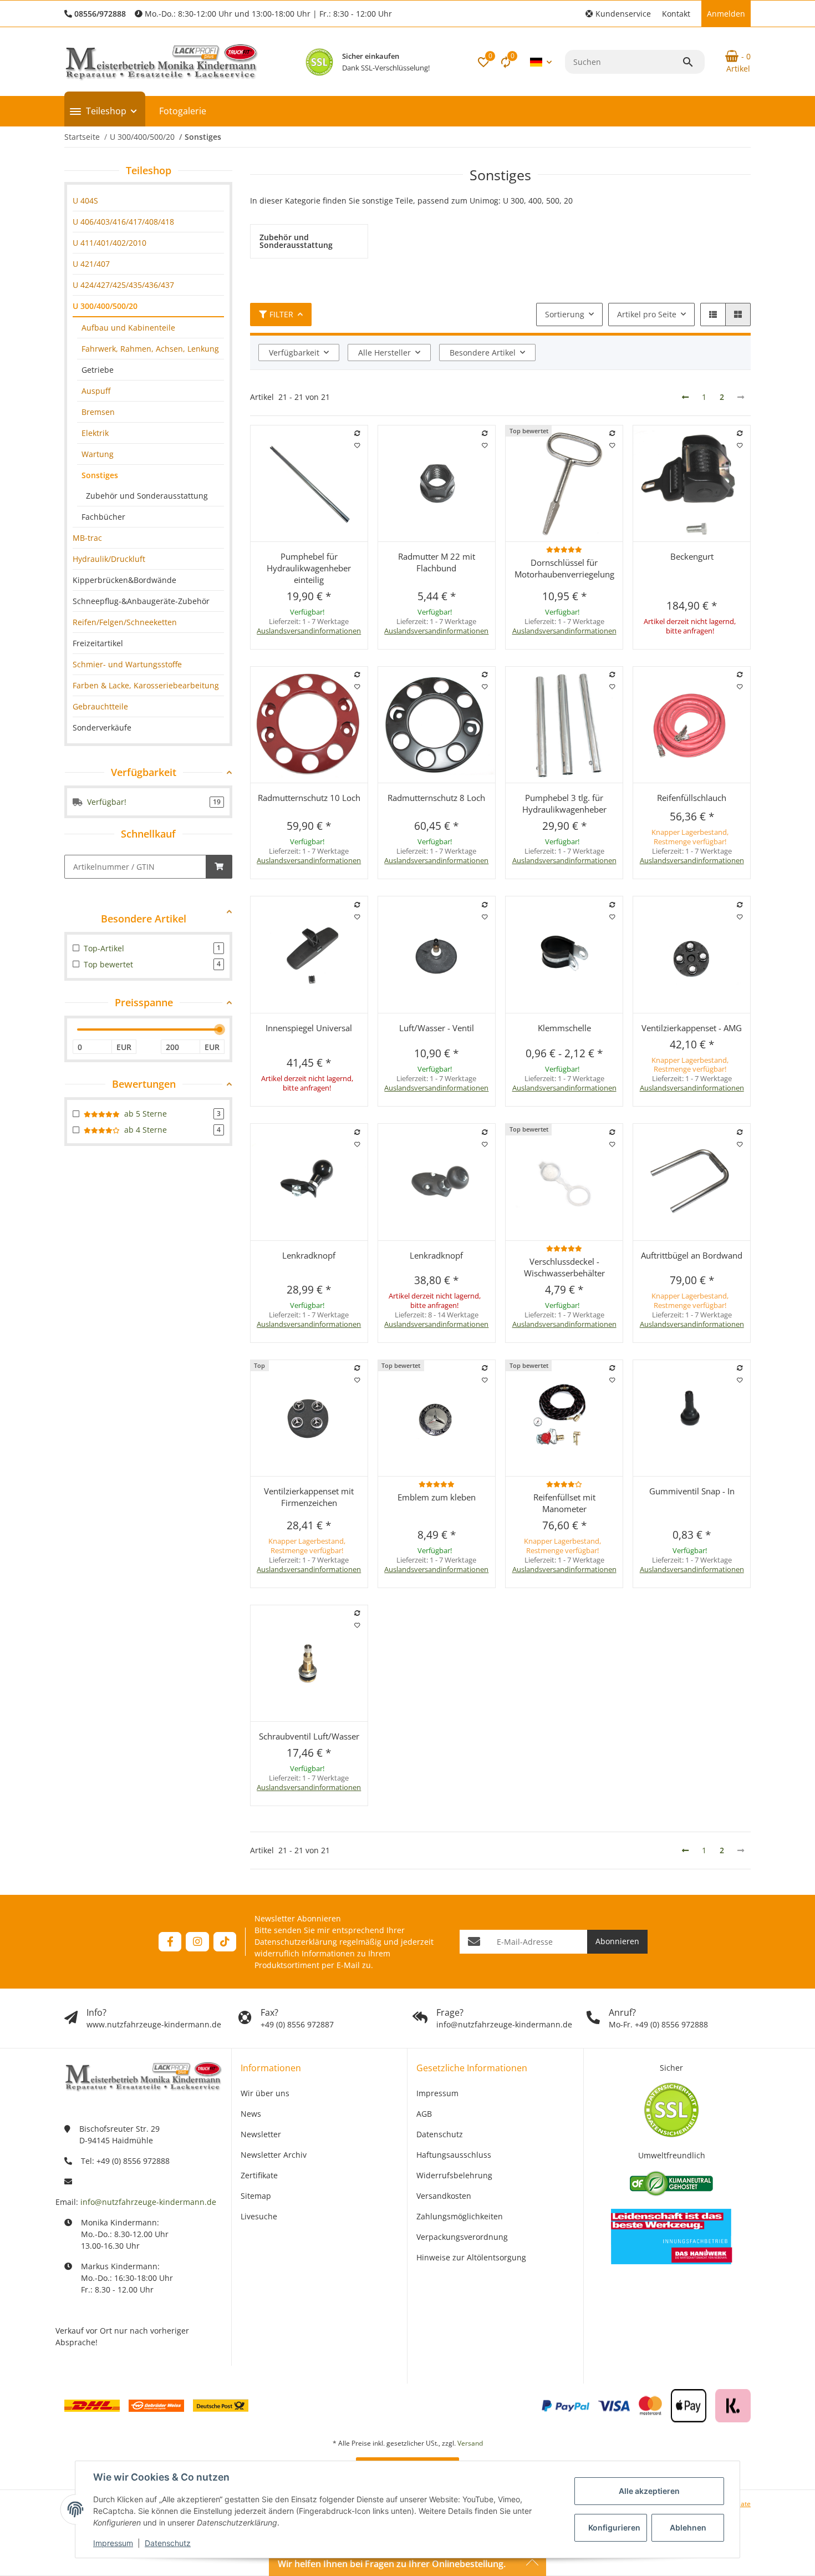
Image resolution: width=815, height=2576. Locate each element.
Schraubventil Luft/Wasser (309, 1736)
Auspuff (96, 391)
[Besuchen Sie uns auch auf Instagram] (197, 1942)
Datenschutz (168, 2543)
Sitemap (256, 2196)
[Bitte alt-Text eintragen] (319, 62)
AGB (424, 2114)
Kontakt (676, 14)
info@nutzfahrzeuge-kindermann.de (148, 2202)
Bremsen (98, 412)
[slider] (220, 1030)
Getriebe (98, 370)
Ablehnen (688, 2527)
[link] (148, 201)
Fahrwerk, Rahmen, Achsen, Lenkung (150, 349)
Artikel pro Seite (647, 314)
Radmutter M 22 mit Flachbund (437, 562)
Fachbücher (103, 517)
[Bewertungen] (564, 549)
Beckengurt (692, 556)
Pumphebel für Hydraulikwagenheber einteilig (309, 568)
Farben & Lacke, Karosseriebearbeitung (146, 685)
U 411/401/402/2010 (109, 243)
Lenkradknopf (309, 1255)
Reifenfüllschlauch (692, 798)
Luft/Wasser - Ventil (437, 1028)
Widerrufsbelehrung (454, 2175)
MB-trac (87, 538)
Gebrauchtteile (100, 706)
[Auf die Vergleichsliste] (357, 433)
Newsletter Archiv (274, 2155)
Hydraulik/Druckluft (109, 559)
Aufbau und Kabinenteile (128, 328)
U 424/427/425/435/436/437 (123, 285)
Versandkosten (444, 2196)
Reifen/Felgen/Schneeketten (125, 622)
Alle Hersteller (384, 353)
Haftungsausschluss (454, 2155)
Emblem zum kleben (437, 1497)
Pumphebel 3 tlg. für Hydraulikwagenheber (564, 803)
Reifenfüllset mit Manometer (564, 1503)
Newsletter (261, 2134)
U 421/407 (91, 264)
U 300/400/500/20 (105, 306)
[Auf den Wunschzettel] (357, 445)
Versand (470, 2443)
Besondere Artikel (483, 353)
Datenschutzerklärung (296, 1942)
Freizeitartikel (98, 643)
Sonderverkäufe (102, 727)
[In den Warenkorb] (219, 867)
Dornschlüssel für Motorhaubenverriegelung (564, 568)
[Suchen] (693, 62)
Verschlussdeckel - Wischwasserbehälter (564, 1267)
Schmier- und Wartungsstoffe (127, 664)
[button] (618, 14)
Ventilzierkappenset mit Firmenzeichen (309, 1497)
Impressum (113, 2543)
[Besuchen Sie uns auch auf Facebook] (170, 1942)
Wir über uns (265, 2093)
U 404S (85, 201)
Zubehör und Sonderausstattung (147, 496)
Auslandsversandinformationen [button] (309, 631)
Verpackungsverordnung (462, 2237)
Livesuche (259, 2216)
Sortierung (565, 314)
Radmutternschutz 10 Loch (309, 798)
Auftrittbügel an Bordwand (692, 1255)
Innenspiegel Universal (309, 1028)
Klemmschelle (564, 1028)
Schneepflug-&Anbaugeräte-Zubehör (141, 601)
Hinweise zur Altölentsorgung (471, 2257)
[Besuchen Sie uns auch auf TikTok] (225, 1942)
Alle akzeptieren (649, 2491)
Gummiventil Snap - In (692, 1491)
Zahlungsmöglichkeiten (460, 2216)
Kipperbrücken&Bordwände (124, 580)
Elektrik (95, 433)
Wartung (98, 454)
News (251, 2114)
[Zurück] (685, 397)
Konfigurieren (614, 2527)
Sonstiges (100, 475)
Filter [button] (281, 314)
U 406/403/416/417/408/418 (123, 222)
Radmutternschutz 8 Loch (436, 798)
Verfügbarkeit (294, 353)
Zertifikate (259, 2175)
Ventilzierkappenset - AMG (692, 1028)
